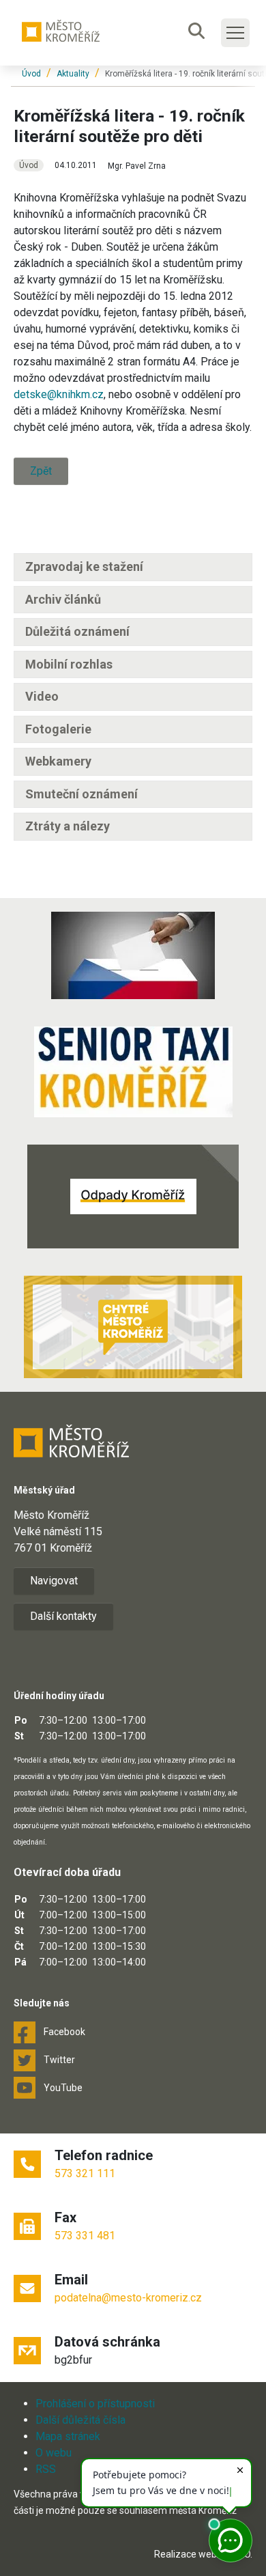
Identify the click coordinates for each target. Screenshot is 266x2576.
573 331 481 (85, 2236)
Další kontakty (63, 1616)
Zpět (41, 471)
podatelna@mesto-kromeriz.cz (128, 2298)
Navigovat (54, 1581)
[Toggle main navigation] (235, 33)
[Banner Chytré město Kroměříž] (133, 1327)
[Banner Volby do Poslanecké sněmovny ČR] (133, 955)
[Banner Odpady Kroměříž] (133, 1196)
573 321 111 (85, 2173)
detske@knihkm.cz (59, 394)
